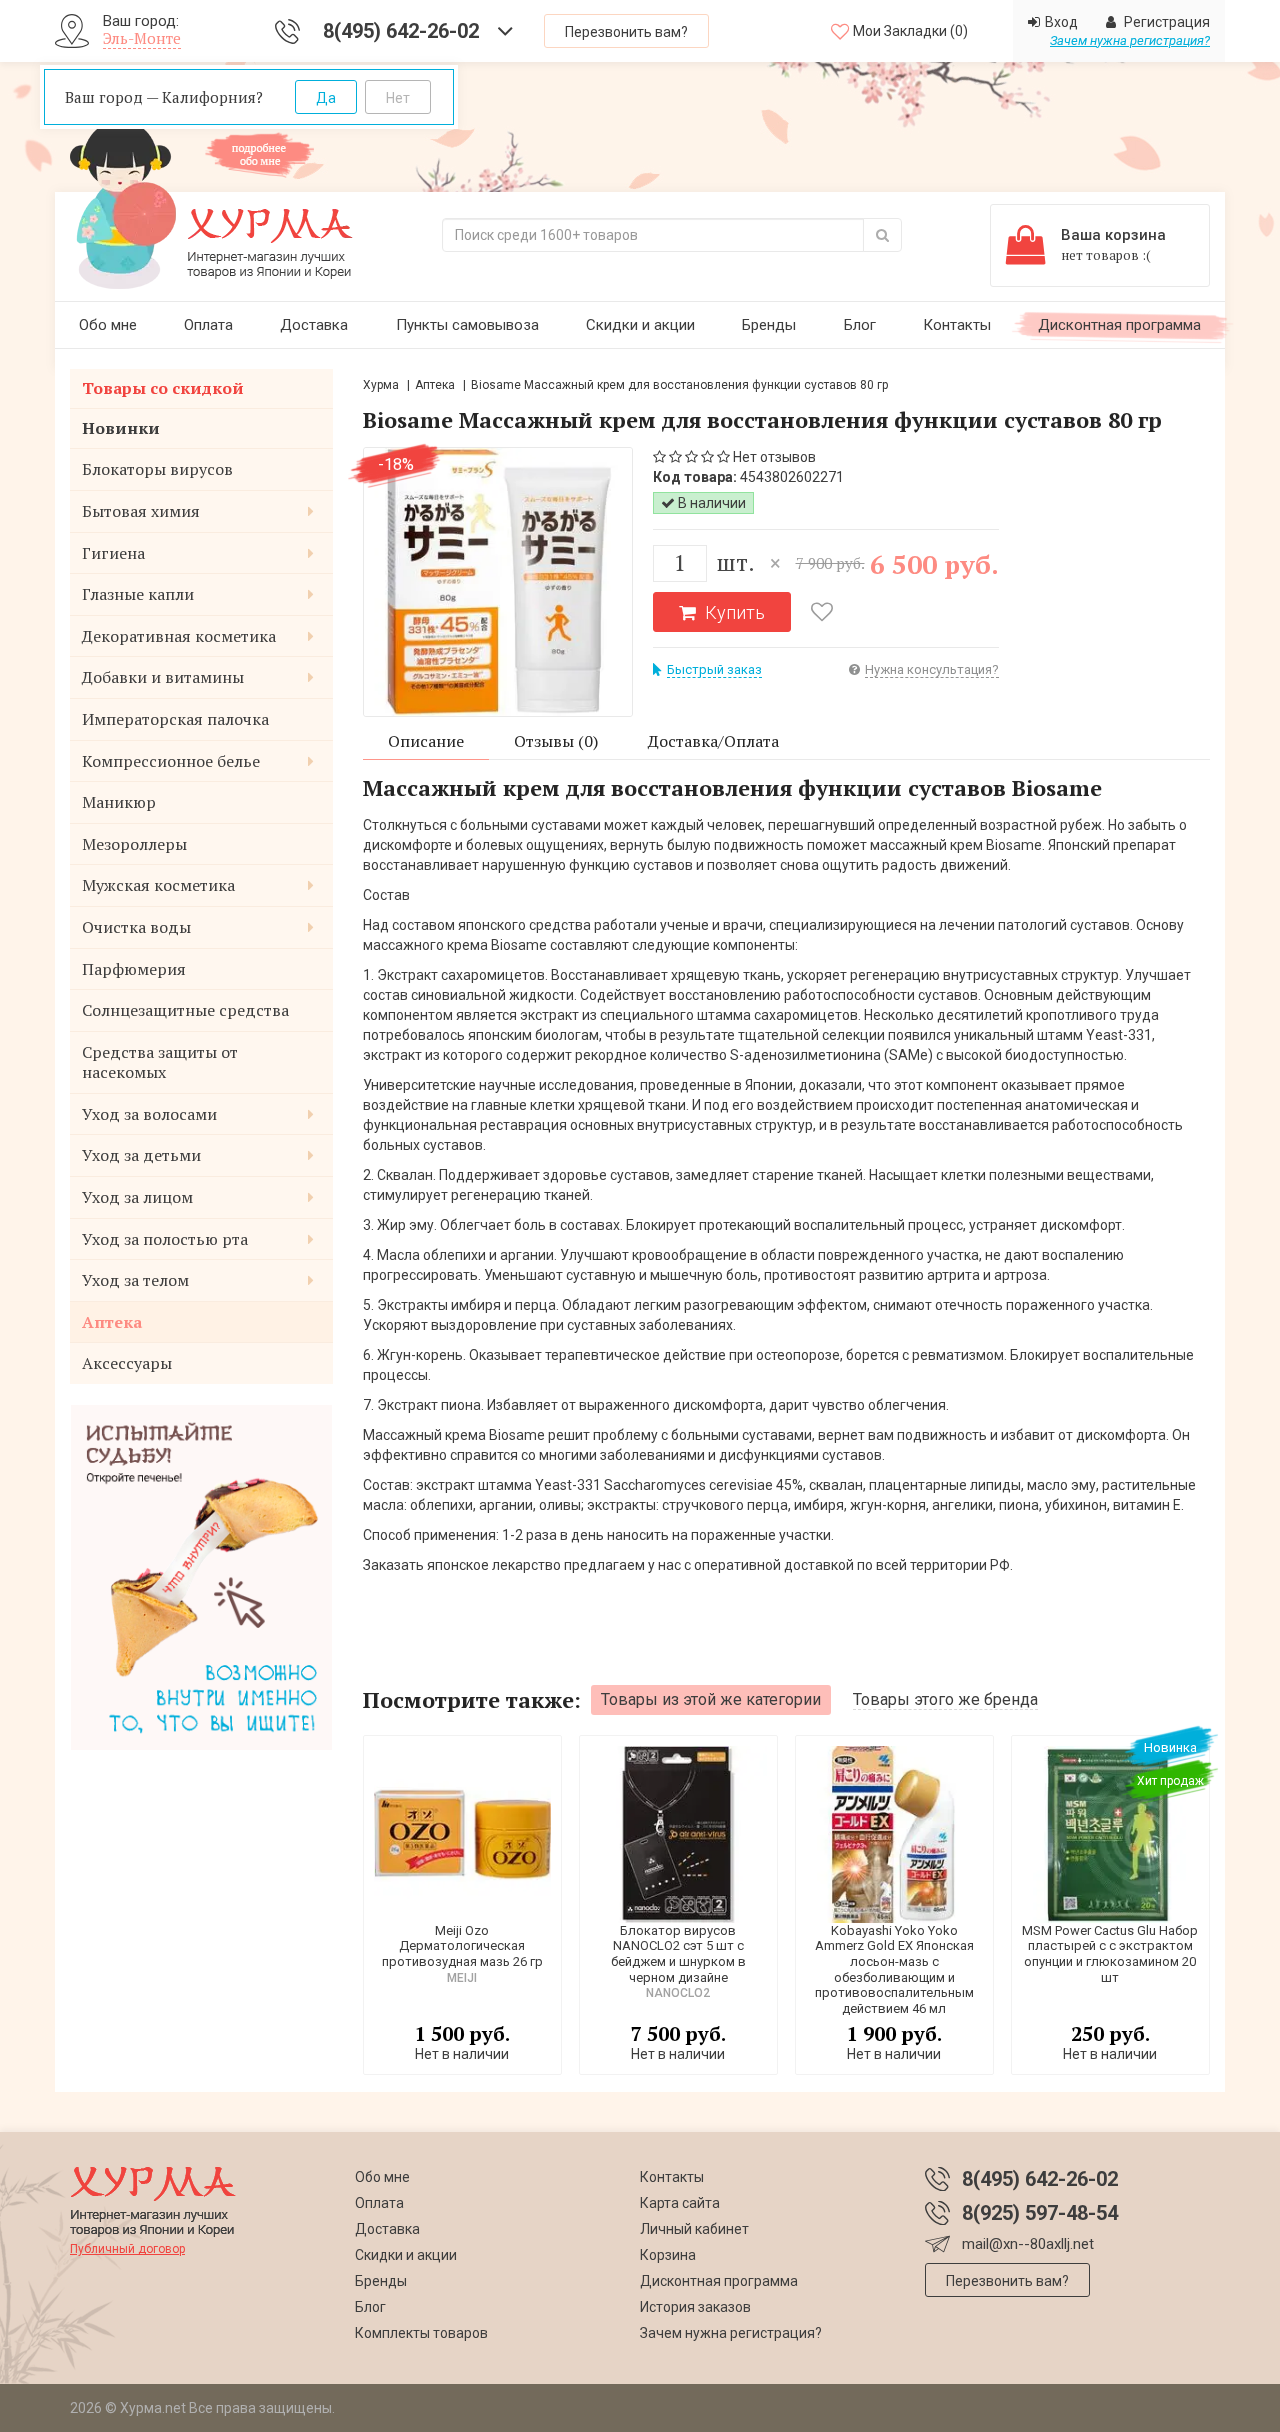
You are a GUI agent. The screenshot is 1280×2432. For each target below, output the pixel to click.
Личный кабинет (694, 2229)
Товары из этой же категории (711, 1699)
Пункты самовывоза (467, 325)
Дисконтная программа (1119, 325)
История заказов (695, 2307)
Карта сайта (680, 2203)
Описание (426, 741)
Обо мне (108, 325)
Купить (733, 612)
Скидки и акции (640, 325)
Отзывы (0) (556, 741)
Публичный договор (127, 2249)
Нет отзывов (774, 457)
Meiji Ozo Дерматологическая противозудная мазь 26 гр (462, 1946)
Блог (860, 325)
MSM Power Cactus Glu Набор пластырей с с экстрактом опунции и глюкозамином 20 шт (1110, 1954)
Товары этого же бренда (945, 1699)
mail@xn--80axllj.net (1028, 2244)
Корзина (668, 2255)
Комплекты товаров (421, 2333)
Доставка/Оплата (713, 741)
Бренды (769, 325)
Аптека (435, 385)
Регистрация (1165, 22)
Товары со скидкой (163, 388)
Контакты (957, 325)
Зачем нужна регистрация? (1130, 40)
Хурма (381, 385)
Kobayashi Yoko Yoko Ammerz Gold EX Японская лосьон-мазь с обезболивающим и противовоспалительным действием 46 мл (894, 1969)
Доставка (314, 325)
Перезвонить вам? (626, 32)
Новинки (121, 428)
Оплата (208, 325)
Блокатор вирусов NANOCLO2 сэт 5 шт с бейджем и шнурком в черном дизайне (678, 1954)
